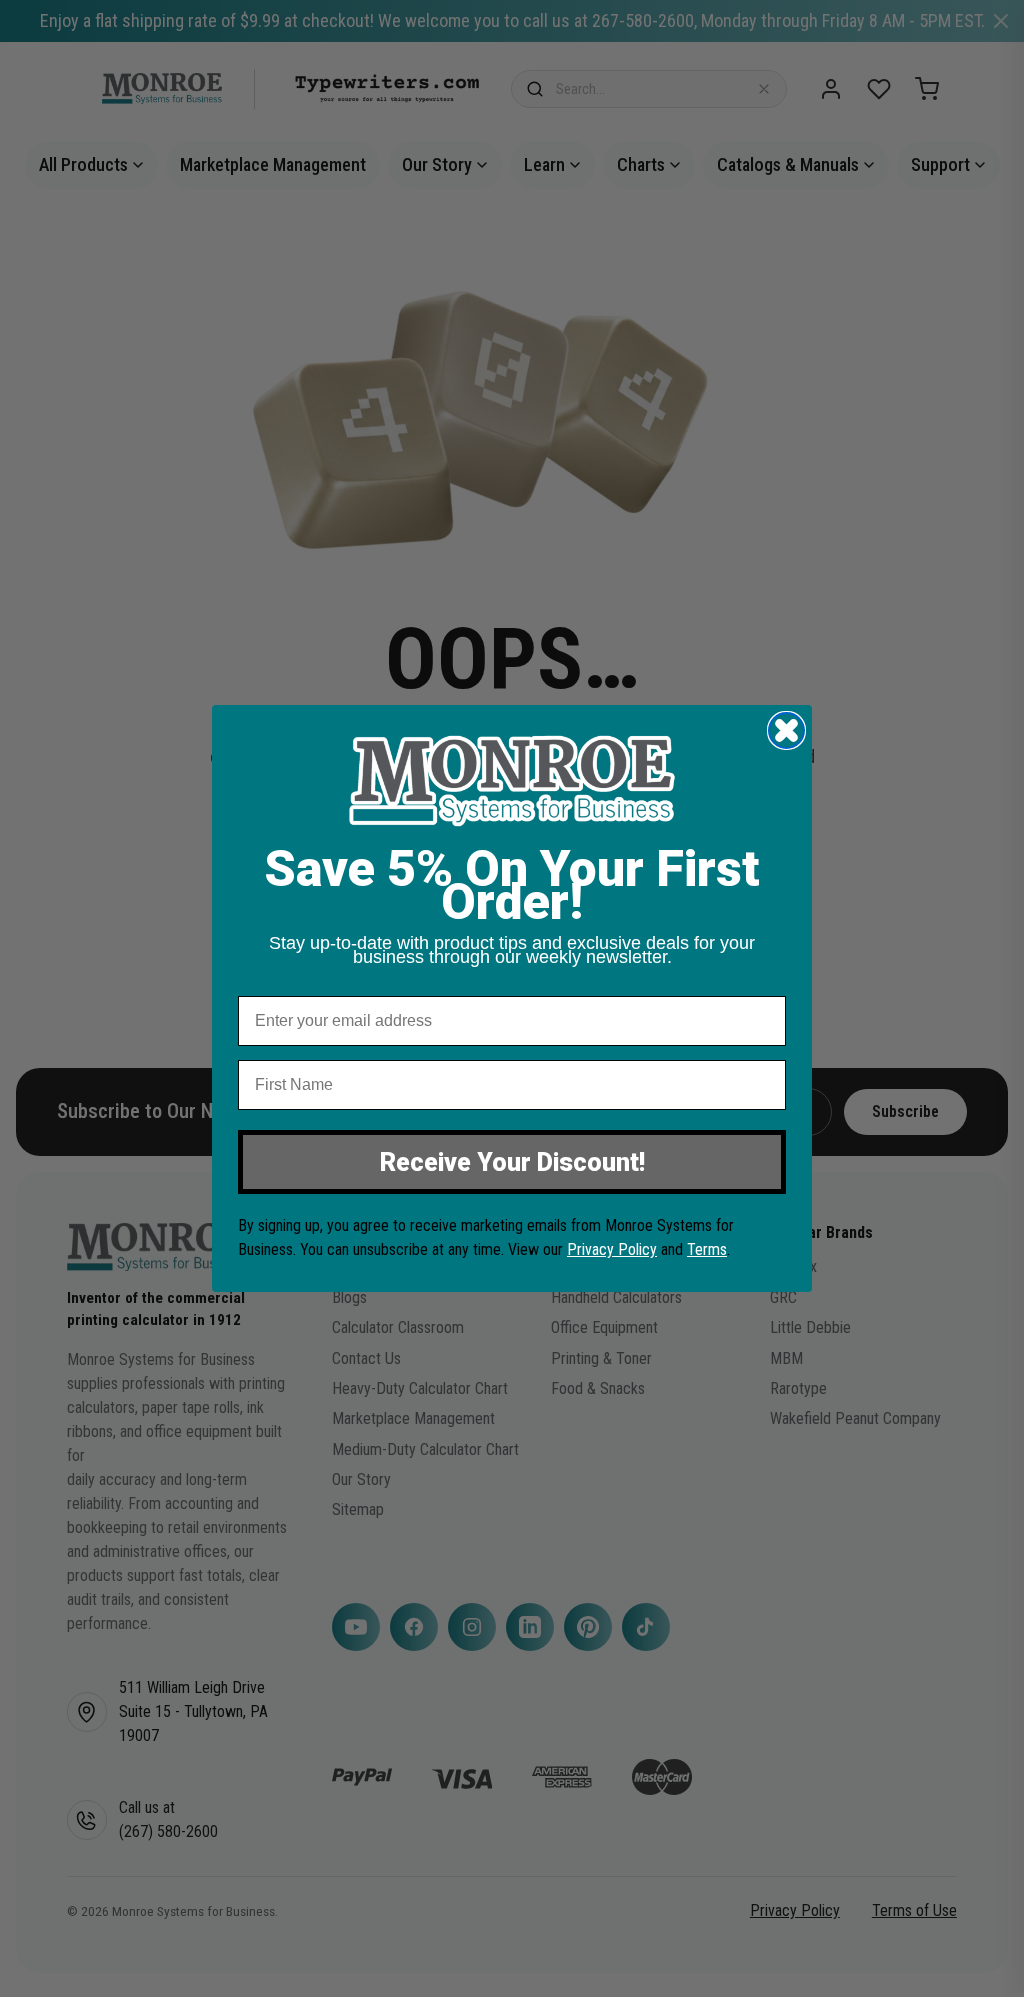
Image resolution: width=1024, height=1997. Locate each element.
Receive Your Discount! (512, 1162)
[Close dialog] (786, 730)
